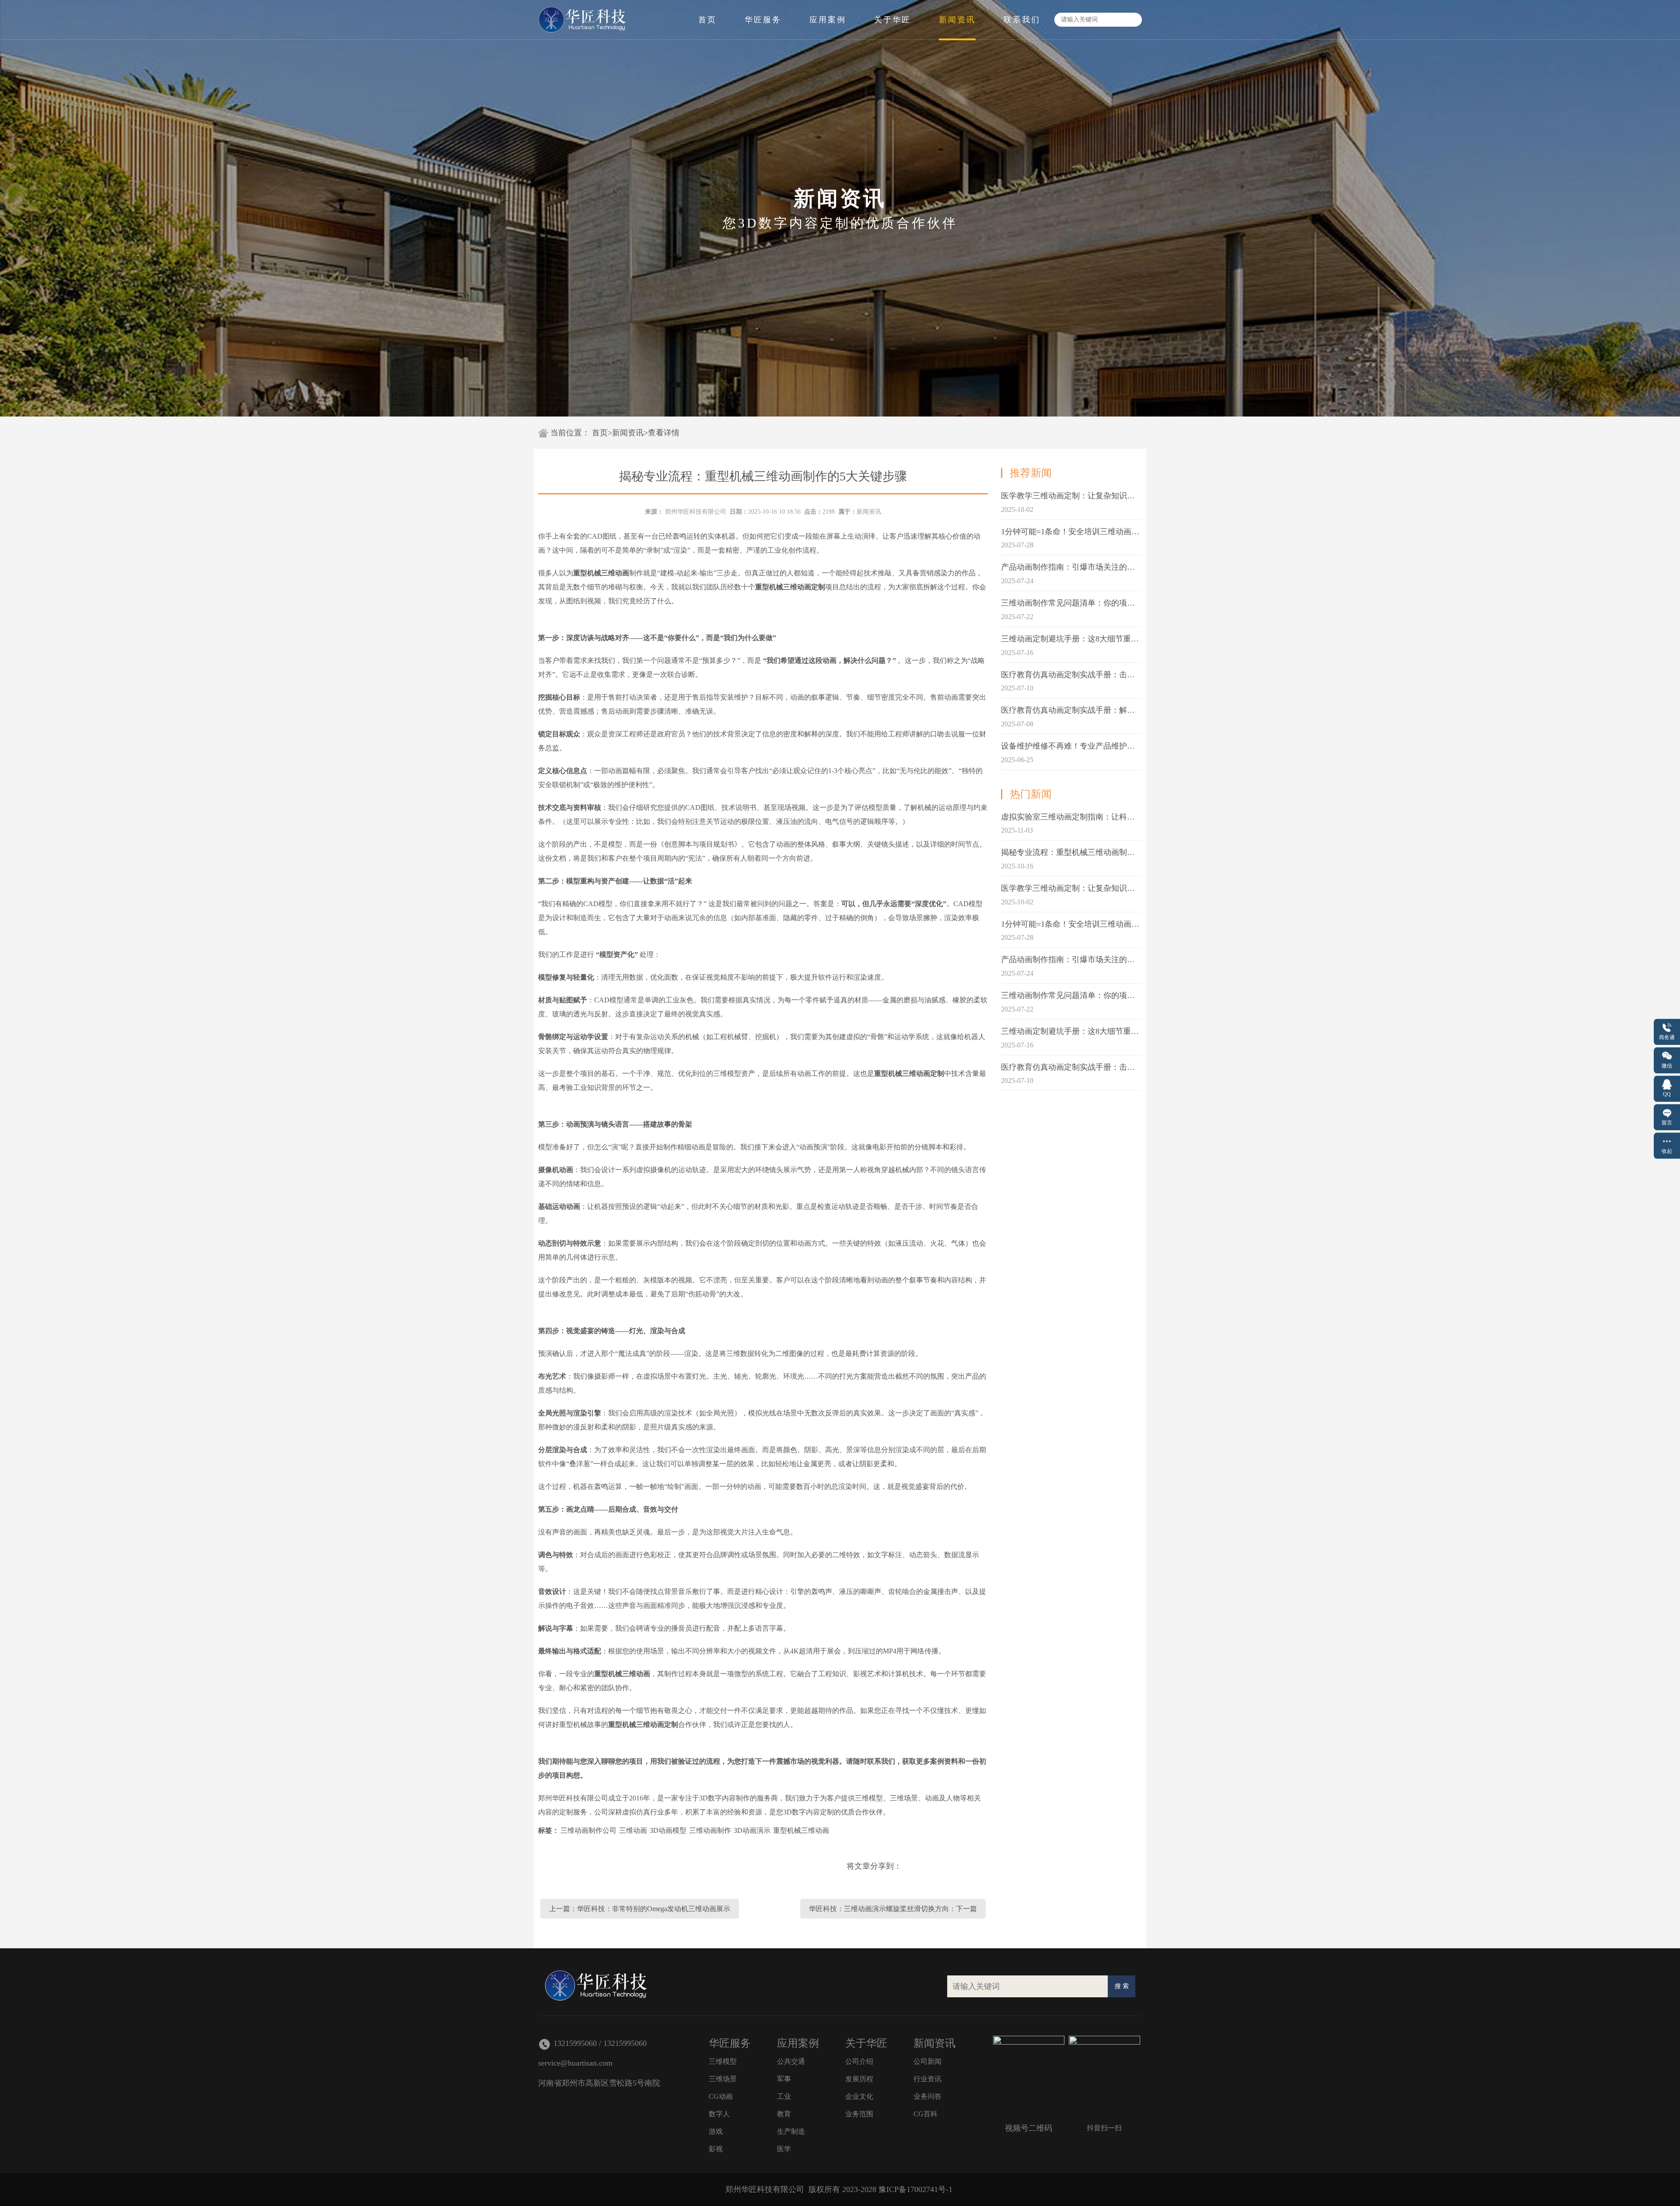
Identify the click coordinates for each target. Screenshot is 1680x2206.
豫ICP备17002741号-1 (915, 2189)
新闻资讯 (957, 20)
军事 (784, 2079)
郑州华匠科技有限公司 (696, 512)
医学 (784, 2149)
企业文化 (859, 2096)
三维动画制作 (710, 1830)
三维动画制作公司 (588, 1830)
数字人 (719, 2114)
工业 (784, 2096)
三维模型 (723, 2061)
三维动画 (633, 1830)
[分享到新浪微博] (945, 1866)
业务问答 (927, 2096)
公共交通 (791, 2061)
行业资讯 (927, 2079)
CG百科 (926, 2114)
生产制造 (791, 2131)
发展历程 (859, 2079)
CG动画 (721, 2096)
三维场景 (723, 2079)
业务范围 (859, 2114)
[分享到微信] (974, 1866)
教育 (784, 2114)
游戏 (716, 2131)
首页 (707, 20)
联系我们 (1022, 20)
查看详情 (664, 433)
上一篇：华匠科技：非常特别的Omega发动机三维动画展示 (640, 1909)
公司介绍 (859, 2061)
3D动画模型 (668, 1830)
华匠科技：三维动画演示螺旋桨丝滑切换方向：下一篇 (893, 1909)
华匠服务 (763, 20)
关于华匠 (892, 20)
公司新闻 (927, 2061)
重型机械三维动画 (801, 1830)
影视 (716, 2149)
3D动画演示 (752, 1830)
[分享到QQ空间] (915, 1866)
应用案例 (828, 20)
